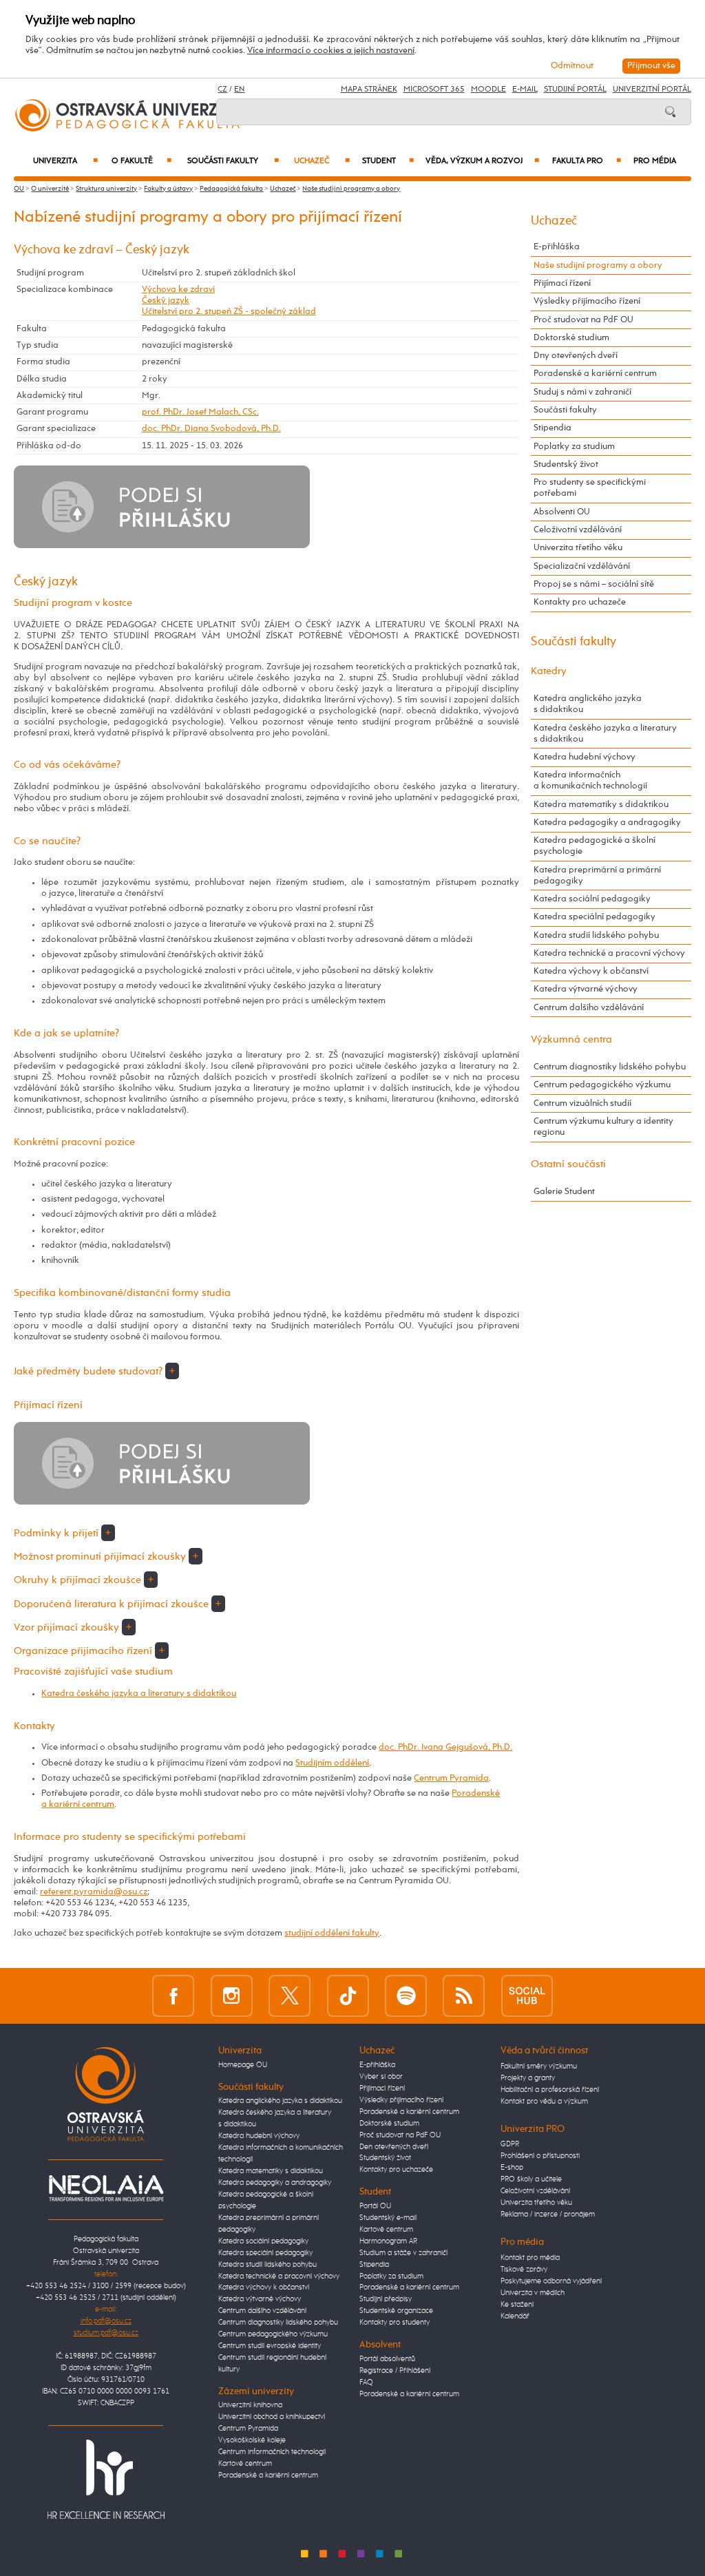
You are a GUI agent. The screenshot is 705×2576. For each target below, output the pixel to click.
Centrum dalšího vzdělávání (589, 1008)
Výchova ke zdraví (178, 290)
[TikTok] (348, 1996)
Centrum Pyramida (451, 1778)
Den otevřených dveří (394, 2147)
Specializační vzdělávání (582, 566)
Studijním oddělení (332, 1763)
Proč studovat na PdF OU (583, 320)
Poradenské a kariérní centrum (595, 374)
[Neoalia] (106, 2188)
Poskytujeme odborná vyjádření (551, 2281)
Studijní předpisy (386, 2299)
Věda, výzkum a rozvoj (482, 161)
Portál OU (375, 2206)
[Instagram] (232, 1996)
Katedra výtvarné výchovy (586, 989)
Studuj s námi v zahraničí (582, 392)
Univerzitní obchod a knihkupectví (272, 2417)
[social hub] (527, 1996)
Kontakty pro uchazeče (580, 602)
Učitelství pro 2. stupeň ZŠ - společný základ (229, 312)
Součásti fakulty (233, 161)
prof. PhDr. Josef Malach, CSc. (200, 412)
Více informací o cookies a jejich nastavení (331, 51)
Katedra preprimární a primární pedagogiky (597, 876)
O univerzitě (50, 189)
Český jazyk (166, 301)
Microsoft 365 (434, 90)
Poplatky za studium (574, 447)
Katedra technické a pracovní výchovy (609, 953)
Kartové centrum (245, 2464)
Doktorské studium (571, 338)
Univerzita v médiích (533, 2293)
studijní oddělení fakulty (332, 1933)
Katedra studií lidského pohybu (596, 935)
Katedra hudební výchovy (585, 757)
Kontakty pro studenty (394, 2323)
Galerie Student (564, 1192)
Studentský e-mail (388, 2218)
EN (239, 90)
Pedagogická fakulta (231, 189)
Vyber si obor (381, 2077)
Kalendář (515, 2316)
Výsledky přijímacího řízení (587, 301)
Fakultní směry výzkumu (539, 2066)
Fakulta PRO (586, 161)
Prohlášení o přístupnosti (540, 2156)
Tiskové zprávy (524, 2270)
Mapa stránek (369, 90)
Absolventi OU (562, 512)
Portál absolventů (387, 2359)
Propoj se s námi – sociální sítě (594, 584)
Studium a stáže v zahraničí (403, 2253)
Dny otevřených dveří (576, 356)
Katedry (549, 671)
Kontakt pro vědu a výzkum (544, 2102)
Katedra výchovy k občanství (591, 971)
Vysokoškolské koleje (252, 2440)
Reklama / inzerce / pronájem (548, 2214)
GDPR (510, 2144)
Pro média (655, 161)
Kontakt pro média (530, 2258)
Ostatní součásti (568, 1164)
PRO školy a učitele (531, 2179)
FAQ (366, 2383)
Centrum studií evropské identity (270, 2346)
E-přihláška (557, 247)
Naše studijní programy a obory (351, 189)
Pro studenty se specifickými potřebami (590, 488)
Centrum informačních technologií (272, 2452)
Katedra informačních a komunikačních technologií (590, 781)
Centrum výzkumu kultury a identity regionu (603, 1127)
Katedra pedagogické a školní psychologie (594, 846)
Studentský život (566, 464)
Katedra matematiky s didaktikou (601, 805)
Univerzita (65, 161)
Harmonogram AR (388, 2241)
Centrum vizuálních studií (582, 1103)
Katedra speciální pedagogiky (594, 917)
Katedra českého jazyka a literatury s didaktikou (139, 1694)
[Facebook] (173, 1996)
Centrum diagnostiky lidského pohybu (610, 1067)
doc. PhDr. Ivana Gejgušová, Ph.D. (445, 1747)
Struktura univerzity (106, 189)
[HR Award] (106, 2480)
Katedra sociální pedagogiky (592, 899)
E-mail (525, 90)
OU (19, 189)
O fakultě (141, 161)
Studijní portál (575, 90)
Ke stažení (517, 2305)
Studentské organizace (396, 2311)
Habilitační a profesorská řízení (550, 2090)
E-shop (512, 2168)
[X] (290, 1996)
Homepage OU (243, 2065)
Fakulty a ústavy (168, 189)
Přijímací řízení (562, 283)
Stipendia (553, 428)
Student (388, 161)
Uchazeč (322, 161)
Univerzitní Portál (652, 90)
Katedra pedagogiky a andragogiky (607, 823)
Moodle (488, 90)
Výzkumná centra (571, 1039)
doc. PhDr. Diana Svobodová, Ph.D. (211, 429)
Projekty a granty (528, 2078)
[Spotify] (406, 1996)
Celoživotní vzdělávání (578, 530)
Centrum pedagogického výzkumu (602, 1085)
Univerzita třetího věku (578, 548)
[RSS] (464, 1996)
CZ (222, 90)
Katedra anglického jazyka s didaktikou (588, 704)
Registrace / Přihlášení (395, 2371)
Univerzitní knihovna (250, 2405)
